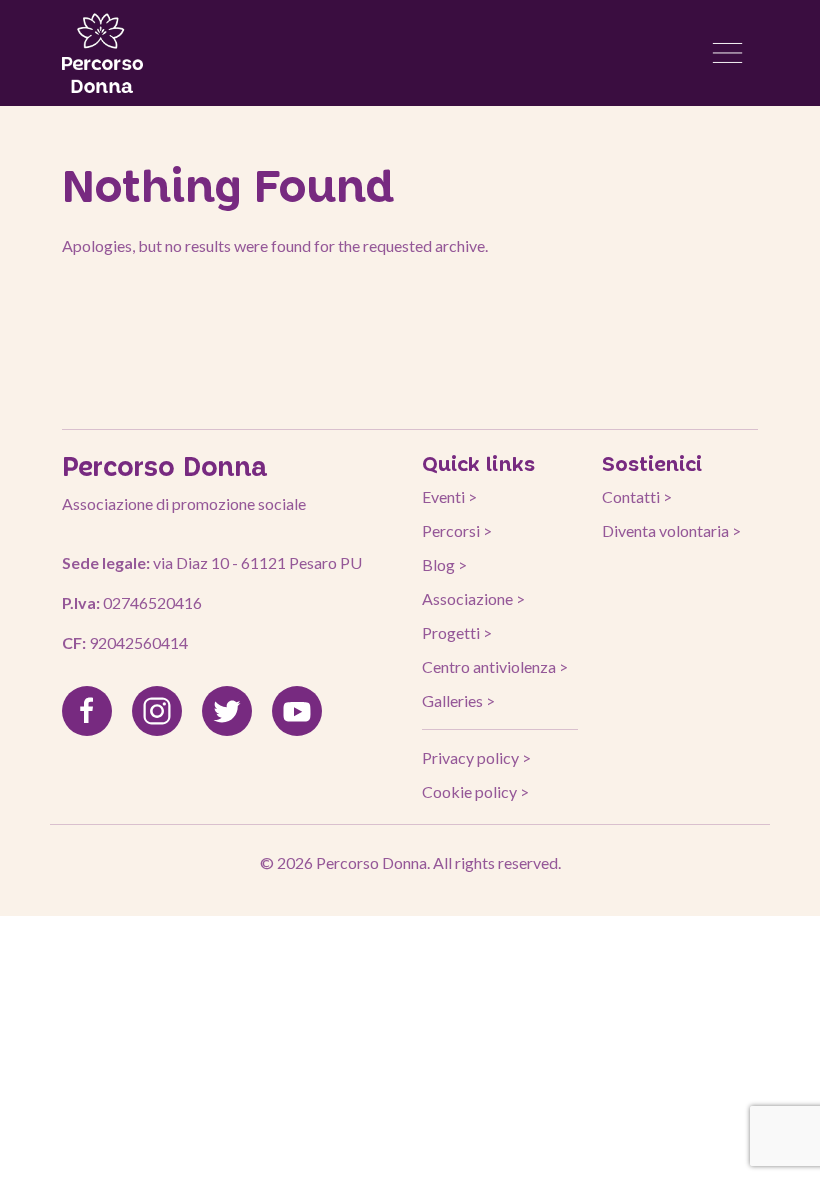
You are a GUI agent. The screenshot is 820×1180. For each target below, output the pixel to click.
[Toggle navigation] (728, 53)
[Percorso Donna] (102, 53)
